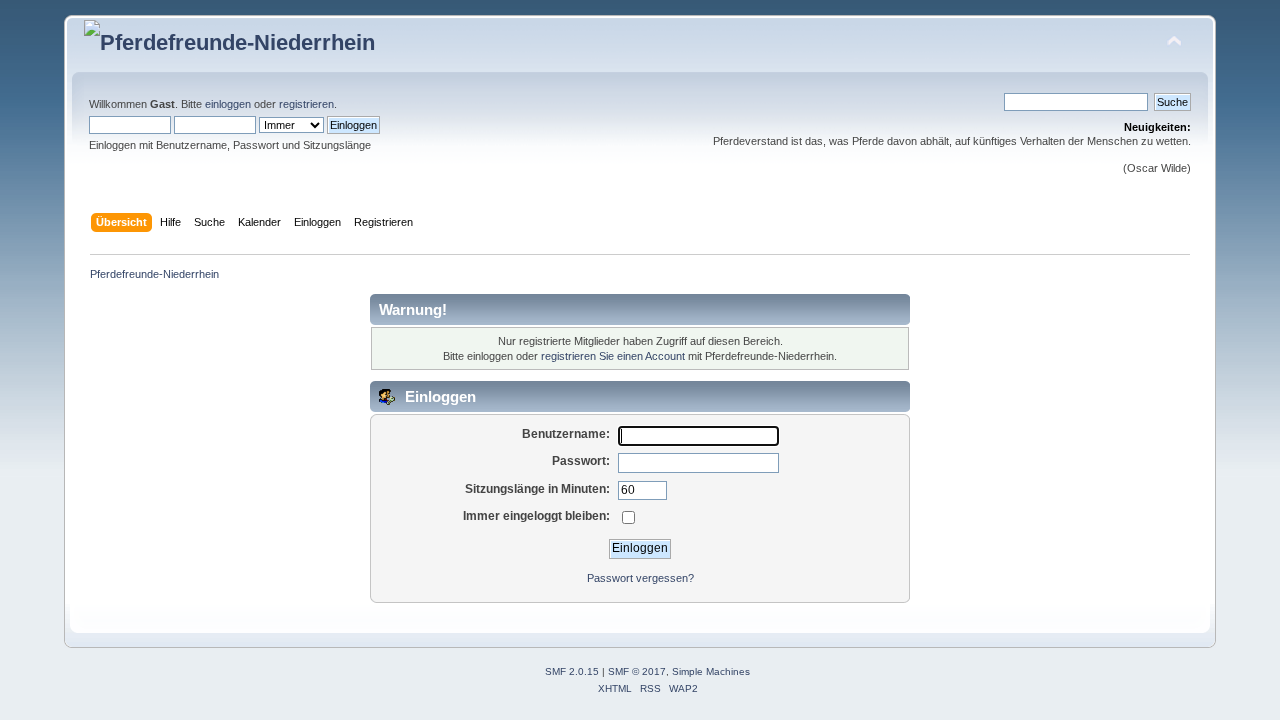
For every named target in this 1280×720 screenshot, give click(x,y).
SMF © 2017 (637, 671)
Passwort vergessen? (640, 578)
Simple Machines (711, 671)
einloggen (228, 104)
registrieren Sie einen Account (613, 356)
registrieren (306, 104)
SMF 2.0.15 (572, 671)
